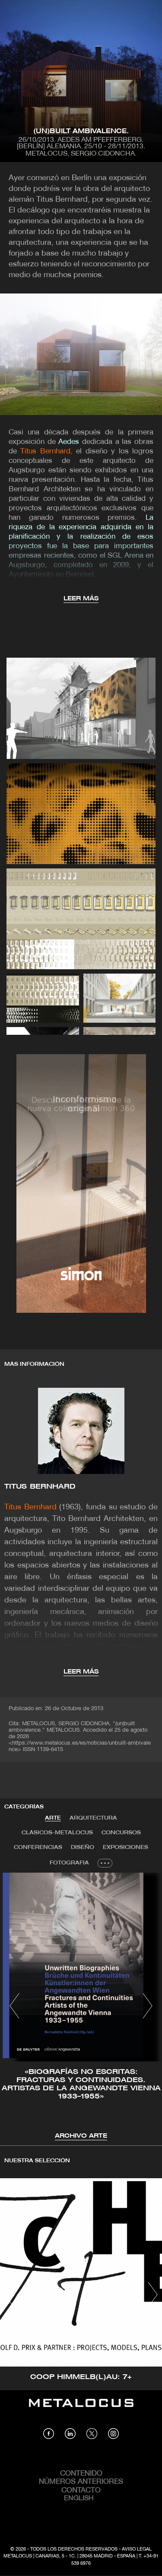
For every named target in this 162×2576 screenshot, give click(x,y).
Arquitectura (93, 1818)
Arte (53, 1818)
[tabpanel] (81, 2007)
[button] (14, 2006)
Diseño (83, 1847)
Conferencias (38, 1847)
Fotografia (69, 1863)
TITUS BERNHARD (40, 1487)
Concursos (121, 1833)
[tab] (53, 1818)
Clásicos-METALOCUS (57, 1833)
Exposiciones (125, 1847)
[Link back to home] (81, 2409)
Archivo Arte (81, 2136)
